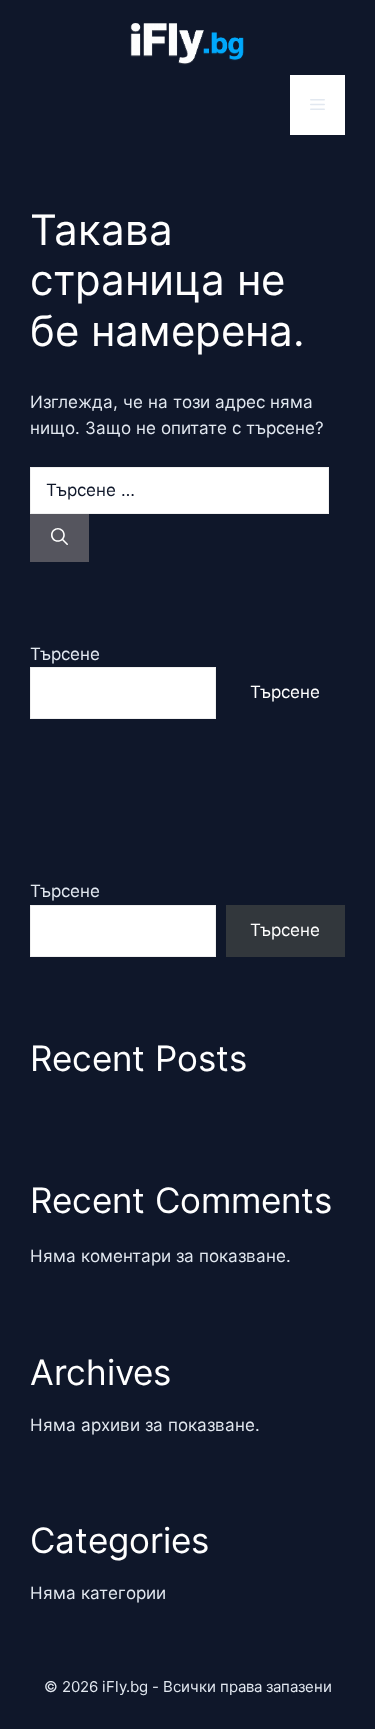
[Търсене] (59, 538)
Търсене (65, 654)
